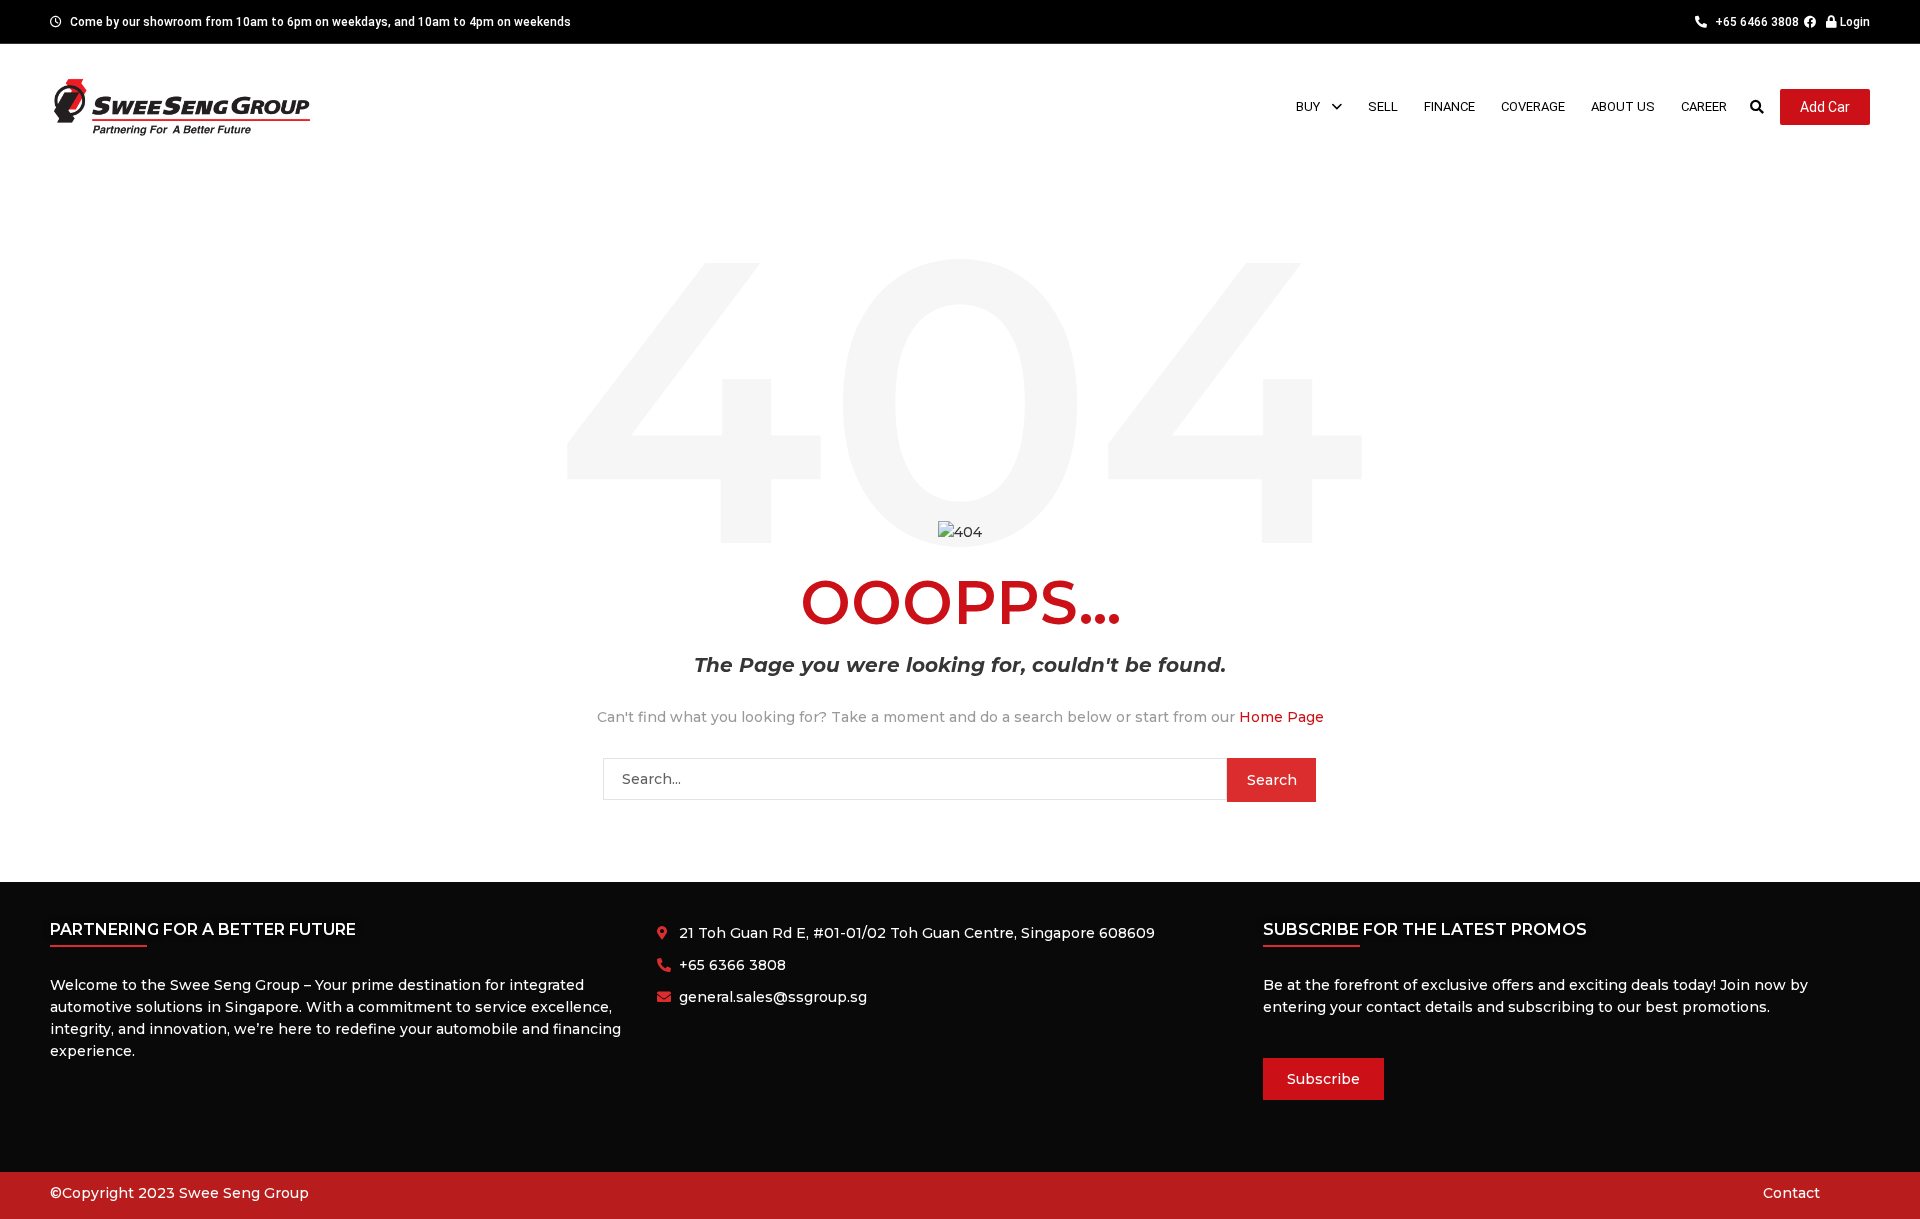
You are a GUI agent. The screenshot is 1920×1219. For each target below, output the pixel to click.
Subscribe (1323, 1079)
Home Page (1281, 717)
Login (1853, 22)
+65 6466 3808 (1755, 22)
